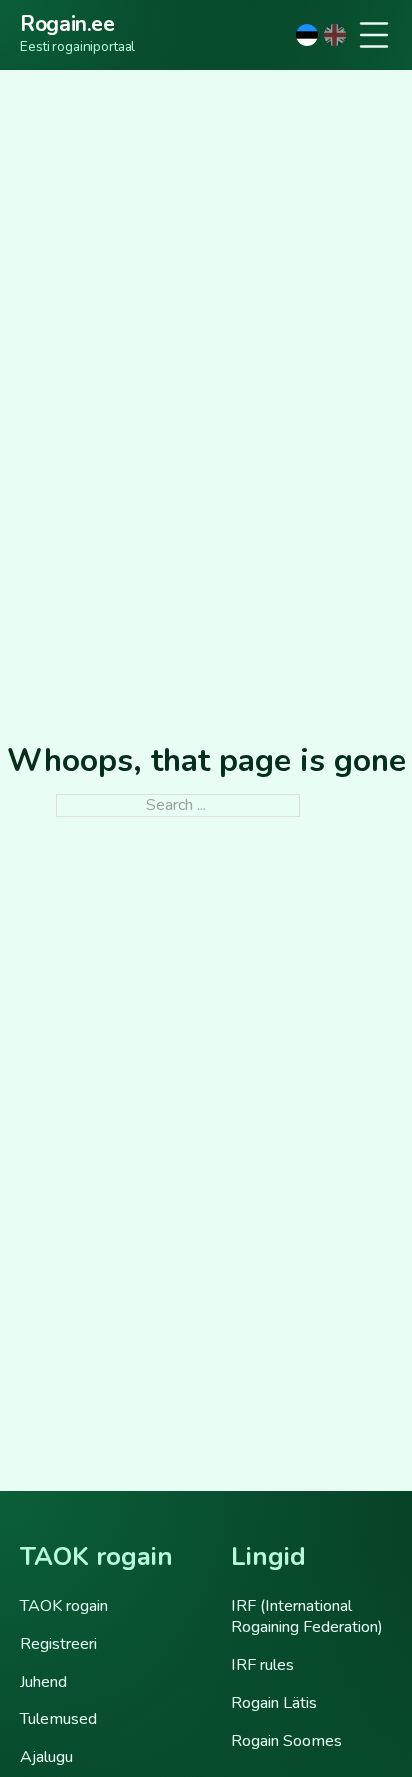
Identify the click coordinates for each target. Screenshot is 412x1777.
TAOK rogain (64, 1606)
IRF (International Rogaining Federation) (307, 1617)
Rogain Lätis (274, 1703)
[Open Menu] (374, 35)
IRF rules (262, 1665)
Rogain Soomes (286, 1741)
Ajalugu (46, 1757)
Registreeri (58, 1644)
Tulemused (58, 1719)
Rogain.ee (67, 25)
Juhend (43, 1682)
